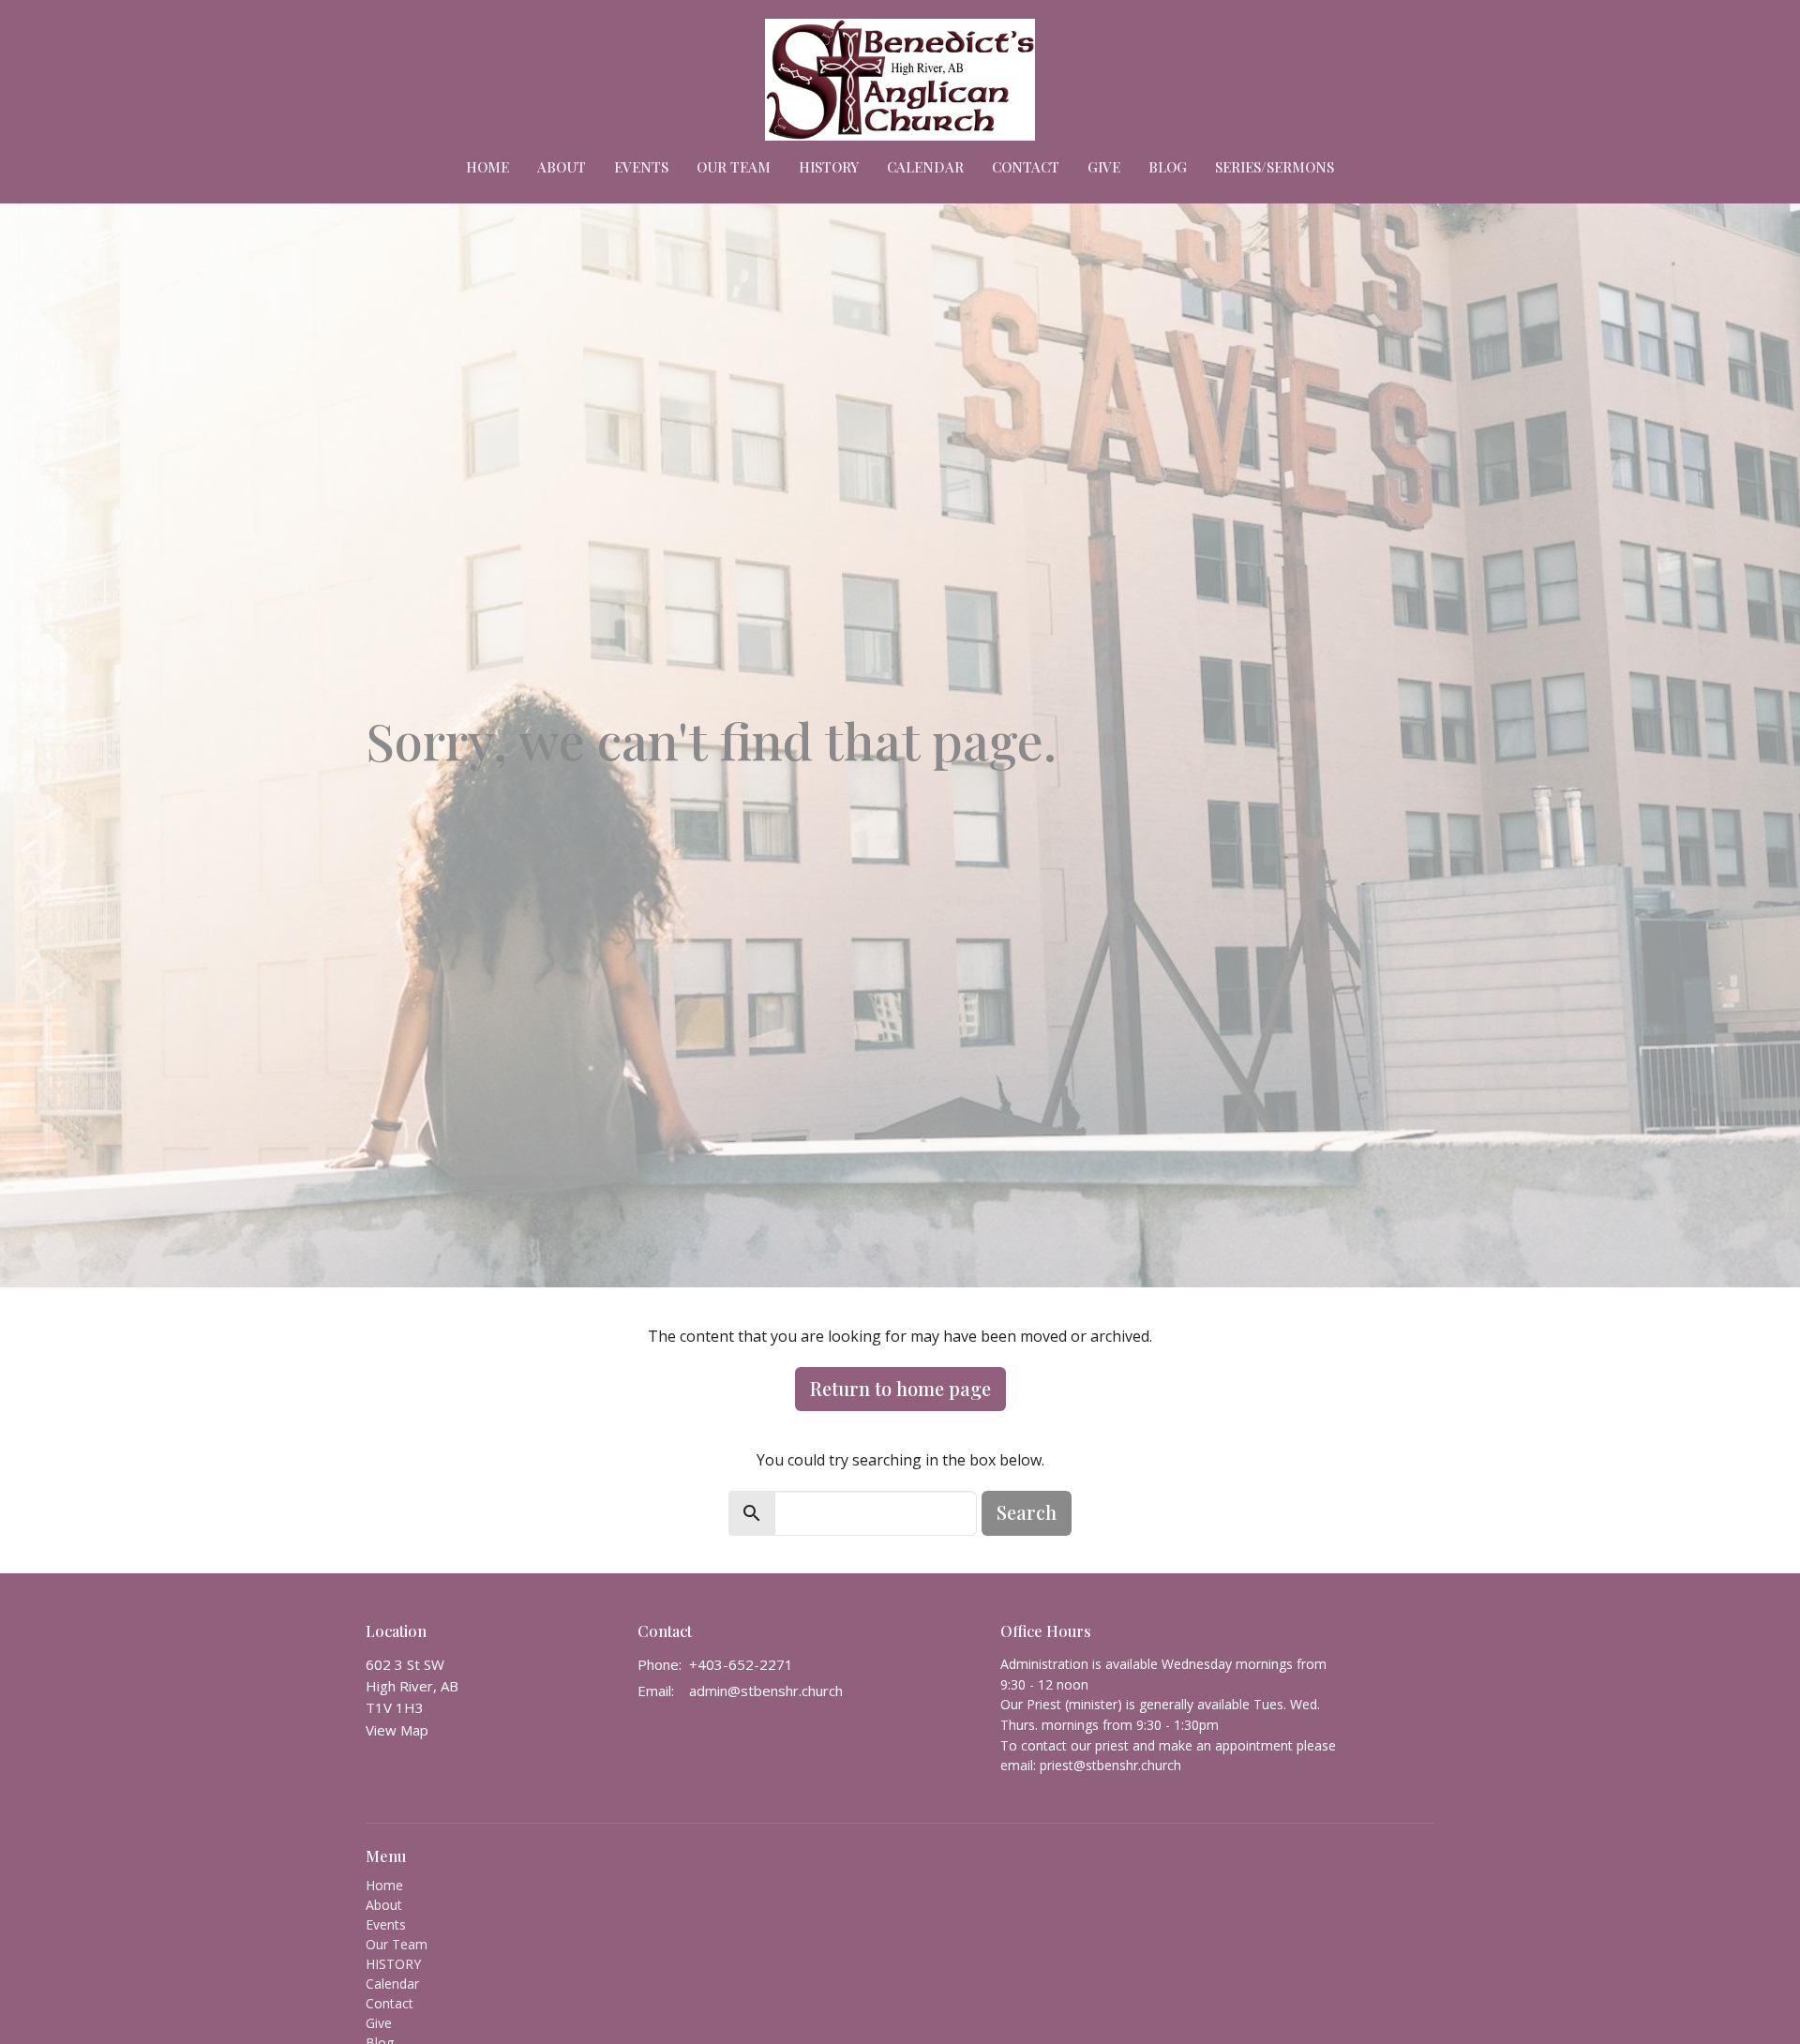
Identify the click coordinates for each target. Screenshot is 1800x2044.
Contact (1026, 167)
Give (1104, 167)
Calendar (925, 167)
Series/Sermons (1275, 167)
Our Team (734, 167)
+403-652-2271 (741, 1664)
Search (1027, 1512)
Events (641, 167)
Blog (1168, 167)
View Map (397, 1730)
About (562, 167)
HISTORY (829, 167)
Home (487, 167)
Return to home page (900, 1388)
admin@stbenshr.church (766, 1691)
